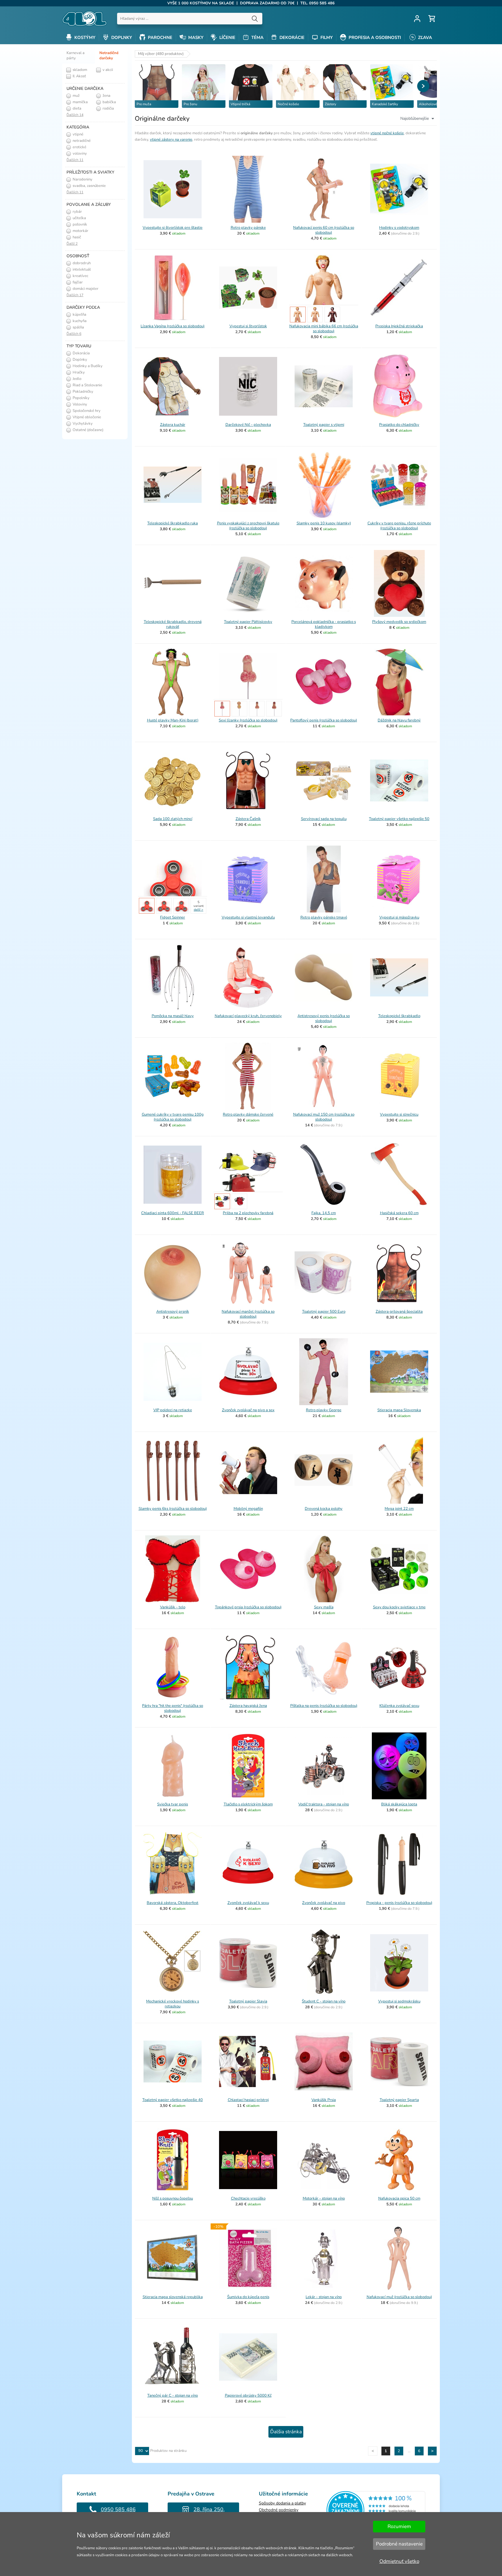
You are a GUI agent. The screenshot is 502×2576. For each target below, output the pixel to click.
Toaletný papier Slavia (248, 2001)
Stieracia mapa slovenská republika (173, 2297)
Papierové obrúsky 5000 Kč (248, 2395)
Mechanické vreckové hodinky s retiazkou (173, 2004)
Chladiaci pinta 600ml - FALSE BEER (173, 1213)
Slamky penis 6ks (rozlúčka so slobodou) (173, 1509)
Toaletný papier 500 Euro (324, 1312)
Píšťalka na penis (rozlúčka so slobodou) (324, 1706)
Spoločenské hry (86, 411)
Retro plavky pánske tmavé (324, 917)
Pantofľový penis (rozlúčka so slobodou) (324, 720)
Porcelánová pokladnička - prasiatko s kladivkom (324, 624)
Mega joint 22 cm (399, 1509)
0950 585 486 (118, 2509)
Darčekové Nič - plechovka (248, 425)
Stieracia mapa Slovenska (399, 1410)
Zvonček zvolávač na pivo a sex (248, 1410)
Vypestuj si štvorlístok (248, 326)
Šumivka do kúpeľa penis (248, 2297)
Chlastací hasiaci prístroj (248, 2100)
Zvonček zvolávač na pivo (324, 1903)
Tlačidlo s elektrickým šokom (248, 1804)
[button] (423, 86)
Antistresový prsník (173, 1312)
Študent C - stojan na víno (324, 2001)
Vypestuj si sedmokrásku (399, 2001)
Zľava (424, 37)
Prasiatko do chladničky (399, 425)
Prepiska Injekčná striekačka (399, 326)
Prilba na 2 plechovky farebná (248, 1213)
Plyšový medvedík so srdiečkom (399, 622)
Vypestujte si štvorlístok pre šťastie (173, 228)
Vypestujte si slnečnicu (399, 1114)
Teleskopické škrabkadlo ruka (173, 523)
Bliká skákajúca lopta (399, 1804)
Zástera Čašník (248, 819)
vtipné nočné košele (387, 133)
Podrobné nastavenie (399, 2544)
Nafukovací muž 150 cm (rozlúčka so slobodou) (324, 1117)
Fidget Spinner (173, 917)
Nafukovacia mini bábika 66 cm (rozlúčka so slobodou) (324, 329)
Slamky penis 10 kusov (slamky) (324, 523)
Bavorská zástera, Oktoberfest (173, 1903)
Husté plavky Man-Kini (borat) (173, 720)
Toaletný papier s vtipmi (324, 425)
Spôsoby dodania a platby (282, 2503)
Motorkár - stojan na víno (324, 2198)
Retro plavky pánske (248, 228)
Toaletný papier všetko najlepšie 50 (399, 819)
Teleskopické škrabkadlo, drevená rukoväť (173, 624)
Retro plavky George (324, 1410)
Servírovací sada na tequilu (324, 819)
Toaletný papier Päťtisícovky (248, 622)
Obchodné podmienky (279, 2510)
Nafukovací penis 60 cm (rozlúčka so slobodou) (324, 230)
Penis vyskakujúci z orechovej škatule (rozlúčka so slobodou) (248, 526)
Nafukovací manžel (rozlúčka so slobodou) (248, 1314)
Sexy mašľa (324, 1607)
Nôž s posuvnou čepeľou (173, 2198)
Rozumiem (399, 2526)
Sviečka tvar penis (173, 1804)
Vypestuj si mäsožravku (399, 917)
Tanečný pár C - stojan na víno (173, 2395)
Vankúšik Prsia (324, 2100)
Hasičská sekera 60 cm (399, 1213)
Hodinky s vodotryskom (399, 228)
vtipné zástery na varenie (171, 140)
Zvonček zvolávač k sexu (248, 1903)
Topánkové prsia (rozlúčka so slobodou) (248, 1607)
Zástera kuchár (173, 425)
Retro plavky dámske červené (248, 1114)
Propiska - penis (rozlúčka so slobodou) (399, 1903)
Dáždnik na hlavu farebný (399, 720)
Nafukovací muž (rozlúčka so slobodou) (399, 2297)
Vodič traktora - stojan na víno (324, 1804)
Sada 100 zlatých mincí (173, 819)
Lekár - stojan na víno (324, 2297)
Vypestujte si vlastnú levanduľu (248, 917)
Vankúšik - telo (173, 1607)
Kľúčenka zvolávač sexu (399, 1706)
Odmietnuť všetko (399, 2561)
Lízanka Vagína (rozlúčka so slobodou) (173, 326)
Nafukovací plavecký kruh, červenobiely (248, 1016)
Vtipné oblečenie (86, 417)
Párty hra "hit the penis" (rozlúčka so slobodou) (173, 1708)
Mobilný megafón (248, 1509)
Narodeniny (82, 179)
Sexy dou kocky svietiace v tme (399, 1607)
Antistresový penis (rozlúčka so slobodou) (324, 1018)
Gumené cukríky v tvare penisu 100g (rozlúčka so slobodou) (173, 1117)
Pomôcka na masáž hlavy (173, 1016)
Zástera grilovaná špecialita (399, 1312)
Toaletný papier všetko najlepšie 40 (173, 2100)
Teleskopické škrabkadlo (399, 1016)
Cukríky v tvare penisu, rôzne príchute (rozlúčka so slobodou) (399, 526)
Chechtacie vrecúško (248, 2198)
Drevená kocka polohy (324, 1509)
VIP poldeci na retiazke (173, 1410)
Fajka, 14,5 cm (324, 1213)
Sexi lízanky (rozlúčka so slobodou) (248, 720)
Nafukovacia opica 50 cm (399, 2198)
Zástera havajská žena (248, 1706)
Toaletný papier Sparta (399, 2100)
